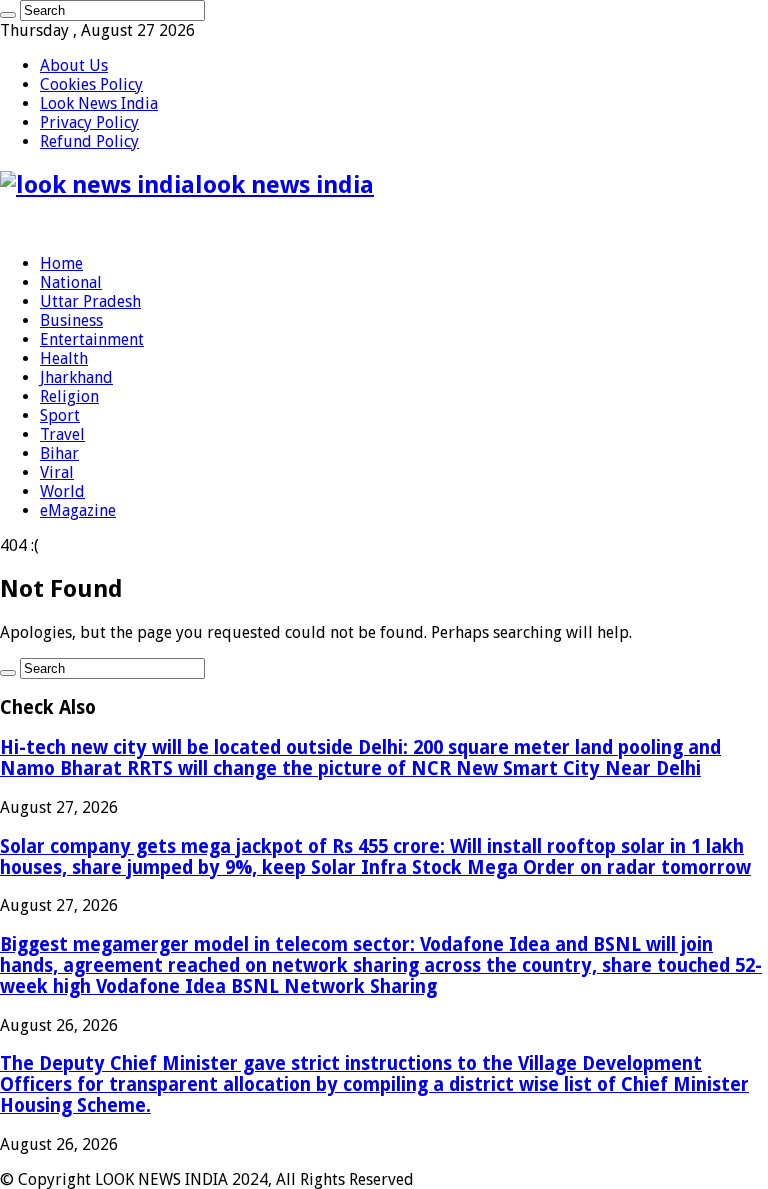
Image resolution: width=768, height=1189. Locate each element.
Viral (57, 472)
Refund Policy (89, 141)
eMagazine (78, 510)
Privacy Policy (89, 122)
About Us (74, 65)
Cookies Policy (91, 84)
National (71, 282)
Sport (60, 415)
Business (71, 320)
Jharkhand (76, 377)
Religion (69, 396)
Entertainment (92, 339)
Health (64, 358)
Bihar (59, 453)
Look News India (99, 103)
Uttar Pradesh (90, 301)
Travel (62, 434)
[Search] (8, 15)
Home (61, 263)
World (62, 491)
